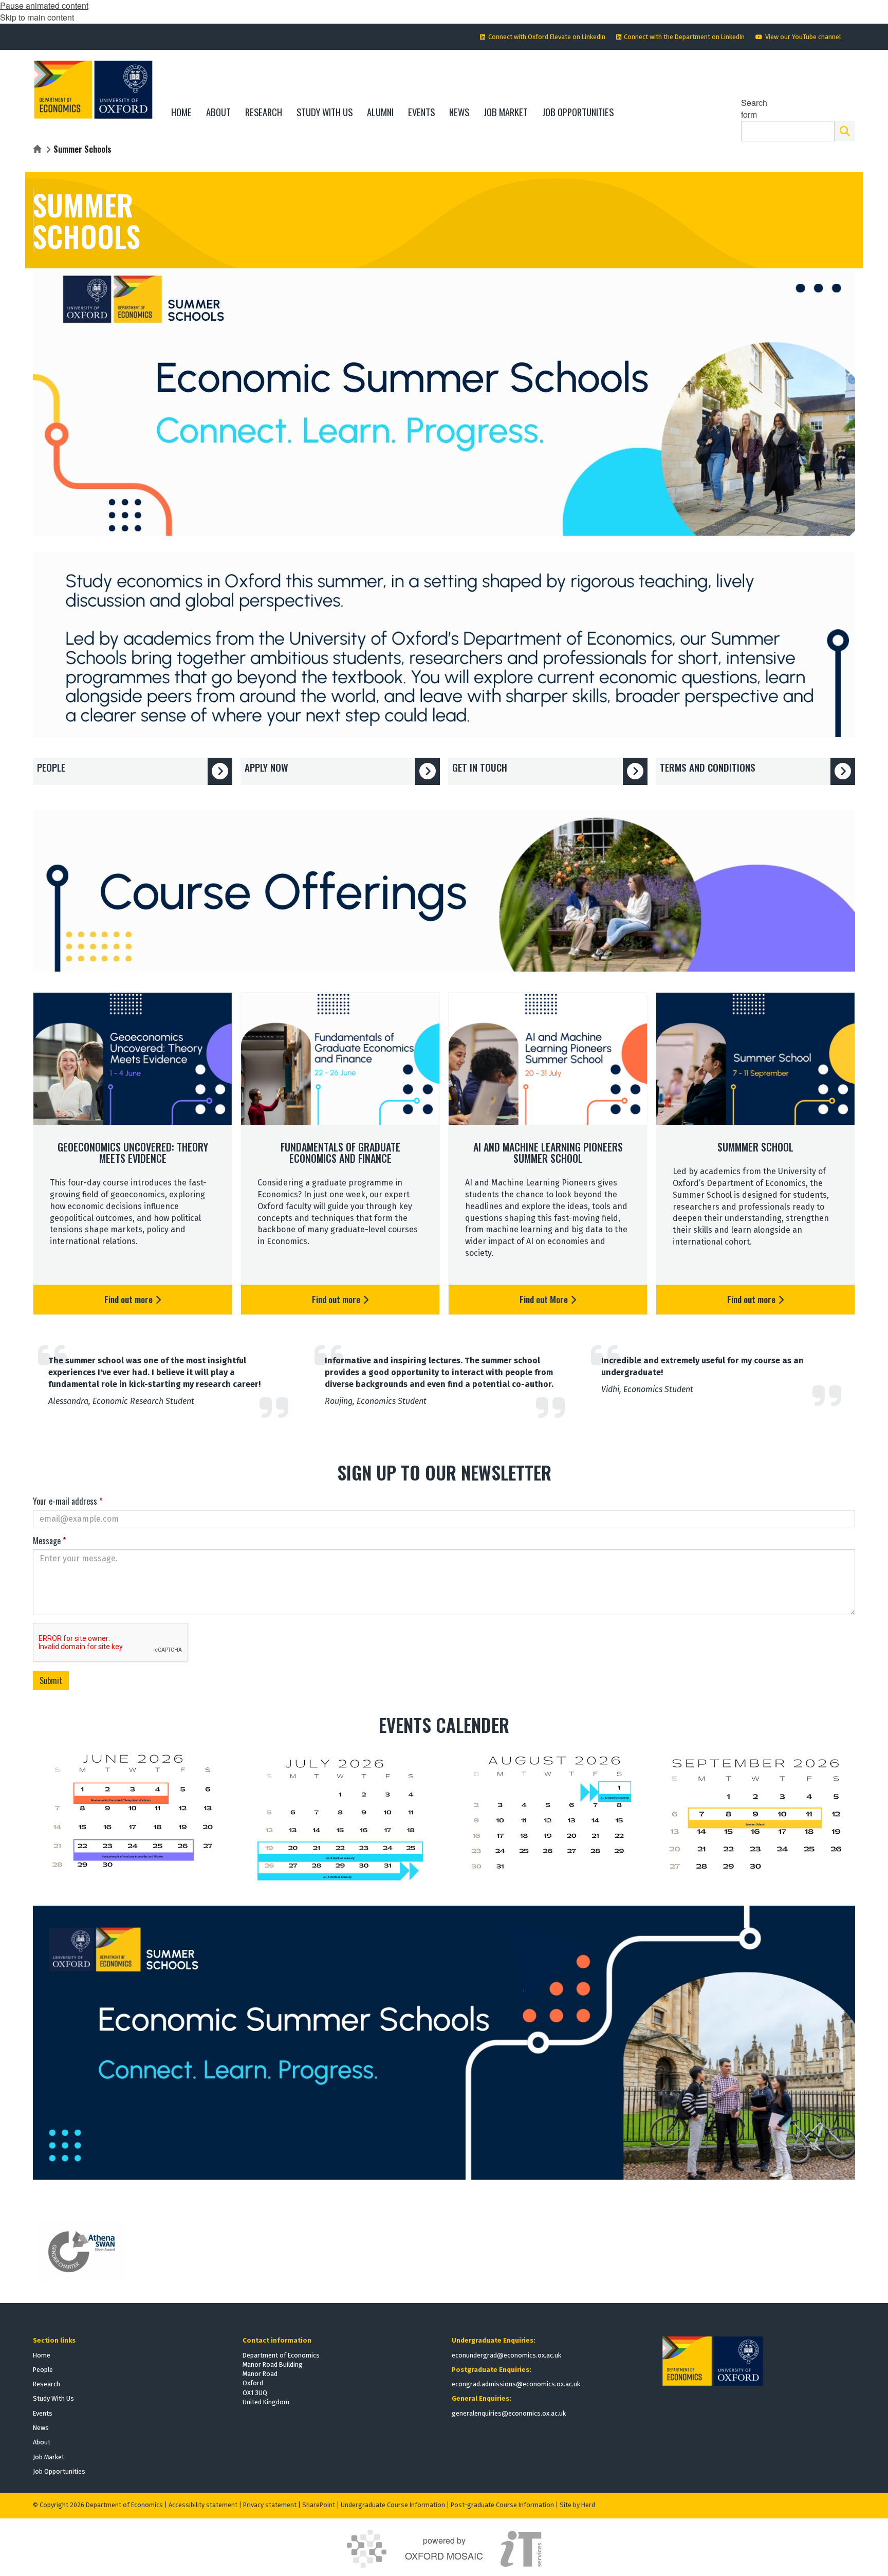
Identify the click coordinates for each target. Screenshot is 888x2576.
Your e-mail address (68, 1501)
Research (47, 2384)
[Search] (845, 131)
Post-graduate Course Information (502, 2505)
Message (49, 1541)
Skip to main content (37, 17)
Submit (51, 1680)
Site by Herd (577, 2505)
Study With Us (53, 2398)
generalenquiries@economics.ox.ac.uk (509, 2413)
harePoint (321, 2505)
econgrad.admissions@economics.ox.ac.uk (516, 2384)
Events (43, 2413)
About (42, 2442)
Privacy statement (270, 2505)
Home (42, 2355)
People (43, 2370)
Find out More (545, 1299)
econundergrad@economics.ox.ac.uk (506, 2355)
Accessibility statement (203, 2505)
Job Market (49, 2457)
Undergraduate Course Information (393, 2505)
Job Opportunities (59, 2471)
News (41, 2428)
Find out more (129, 1299)
